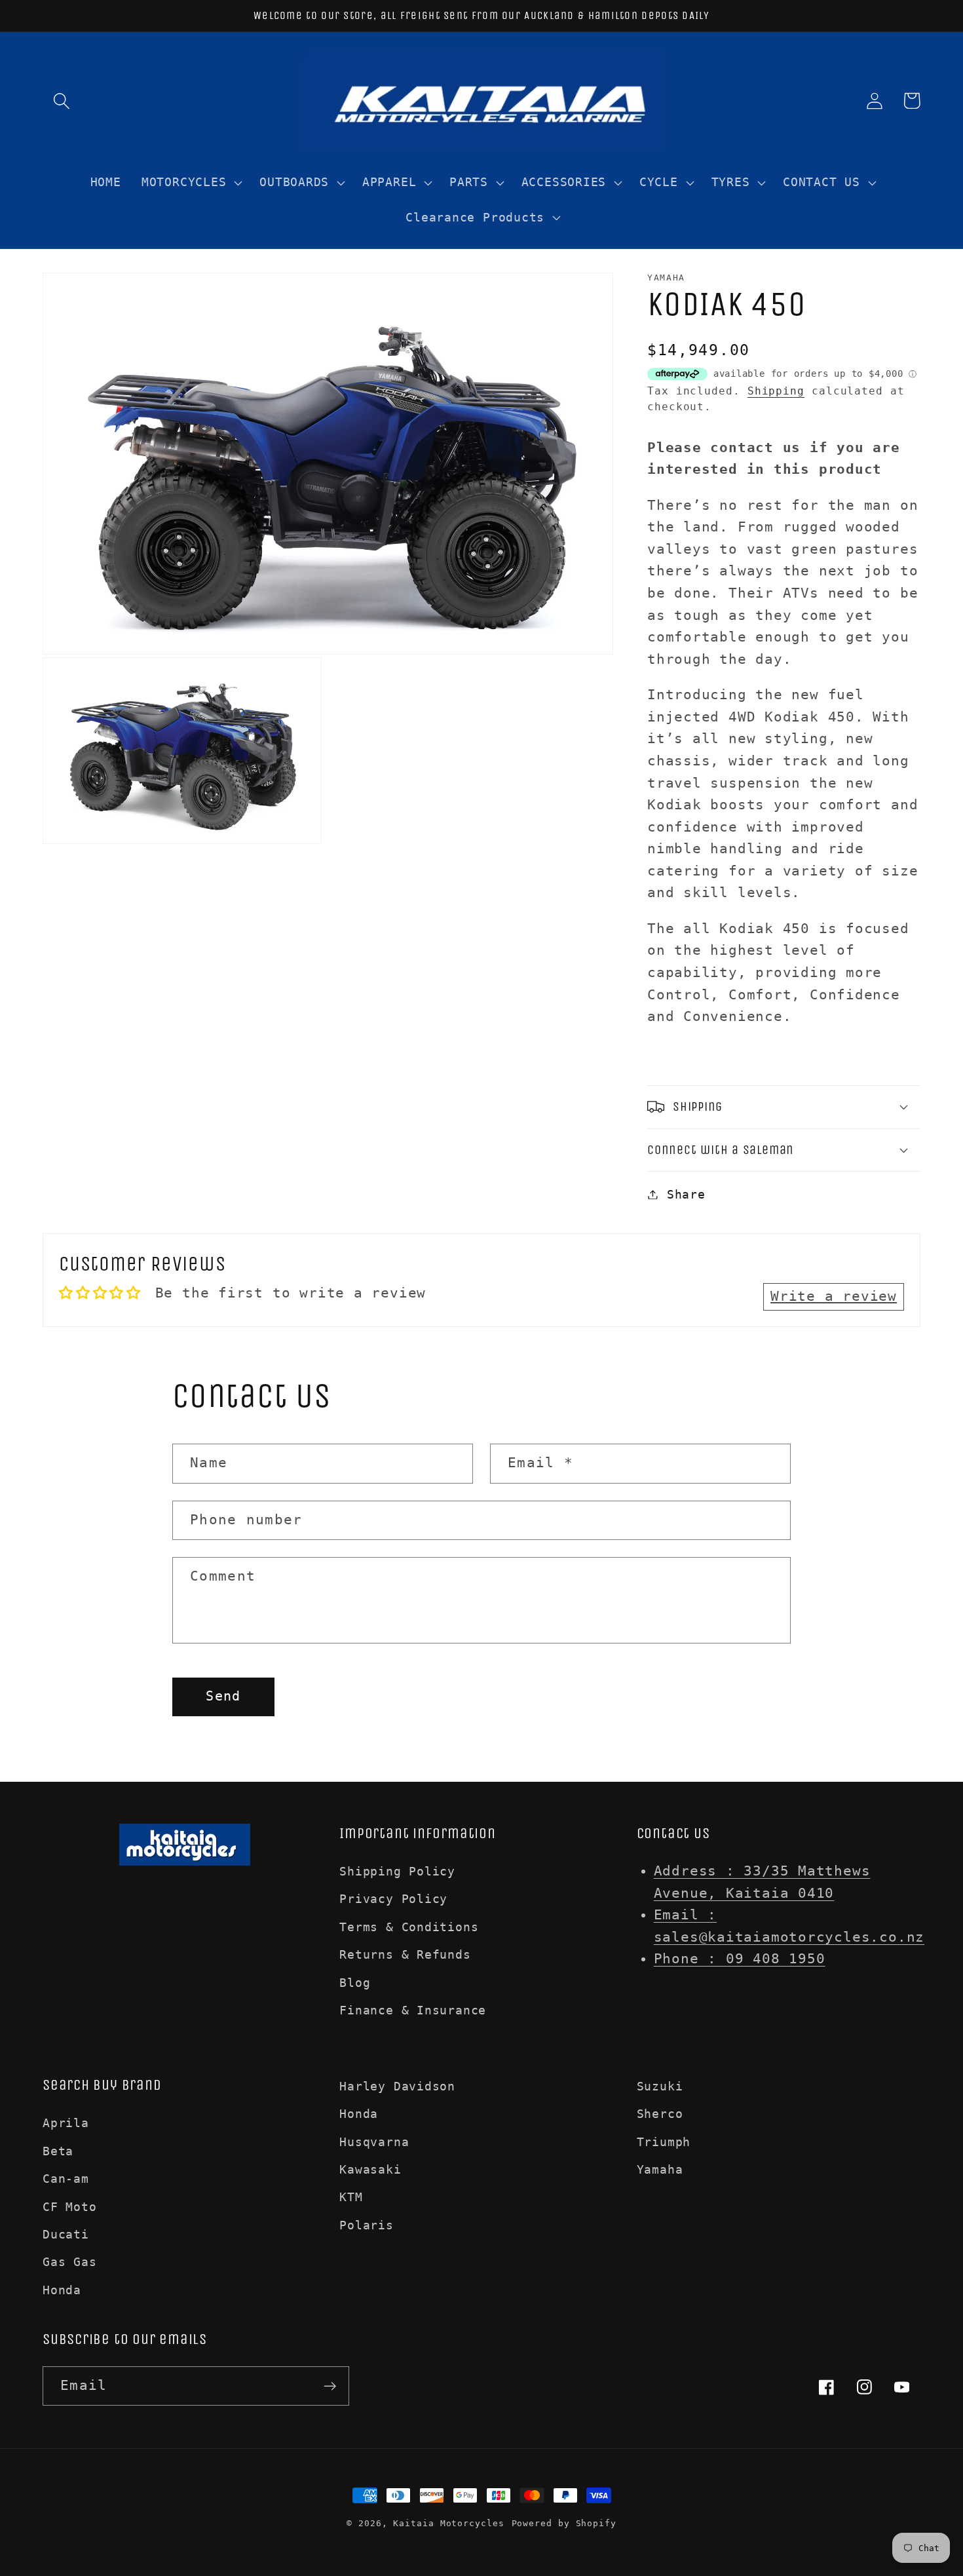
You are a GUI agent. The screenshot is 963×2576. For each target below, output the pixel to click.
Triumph (664, 2142)
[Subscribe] (330, 2386)
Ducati (66, 2234)
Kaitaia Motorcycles (448, 2523)
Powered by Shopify (564, 2523)
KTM (351, 2197)
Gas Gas (69, 2262)
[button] (61, 101)
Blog (355, 1983)
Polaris (366, 2225)
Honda (62, 2290)
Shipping (776, 391)
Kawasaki (370, 2169)
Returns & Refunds (405, 1954)
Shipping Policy (397, 1871)
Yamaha (660, 2169)
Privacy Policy (393, 1899)
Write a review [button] (834, 1296)
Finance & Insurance (413, 2010)
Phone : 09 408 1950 (740, 1959)
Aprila (66, 2123)
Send (223, 1696)
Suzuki (660, 2086)
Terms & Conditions (409, 1927)
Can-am (66, 2179)
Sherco (660, 2114)
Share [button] (686, 1194)
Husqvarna (374, 2142)
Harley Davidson (397, 2086)
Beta (58, 2151)
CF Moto (69, 2207)
